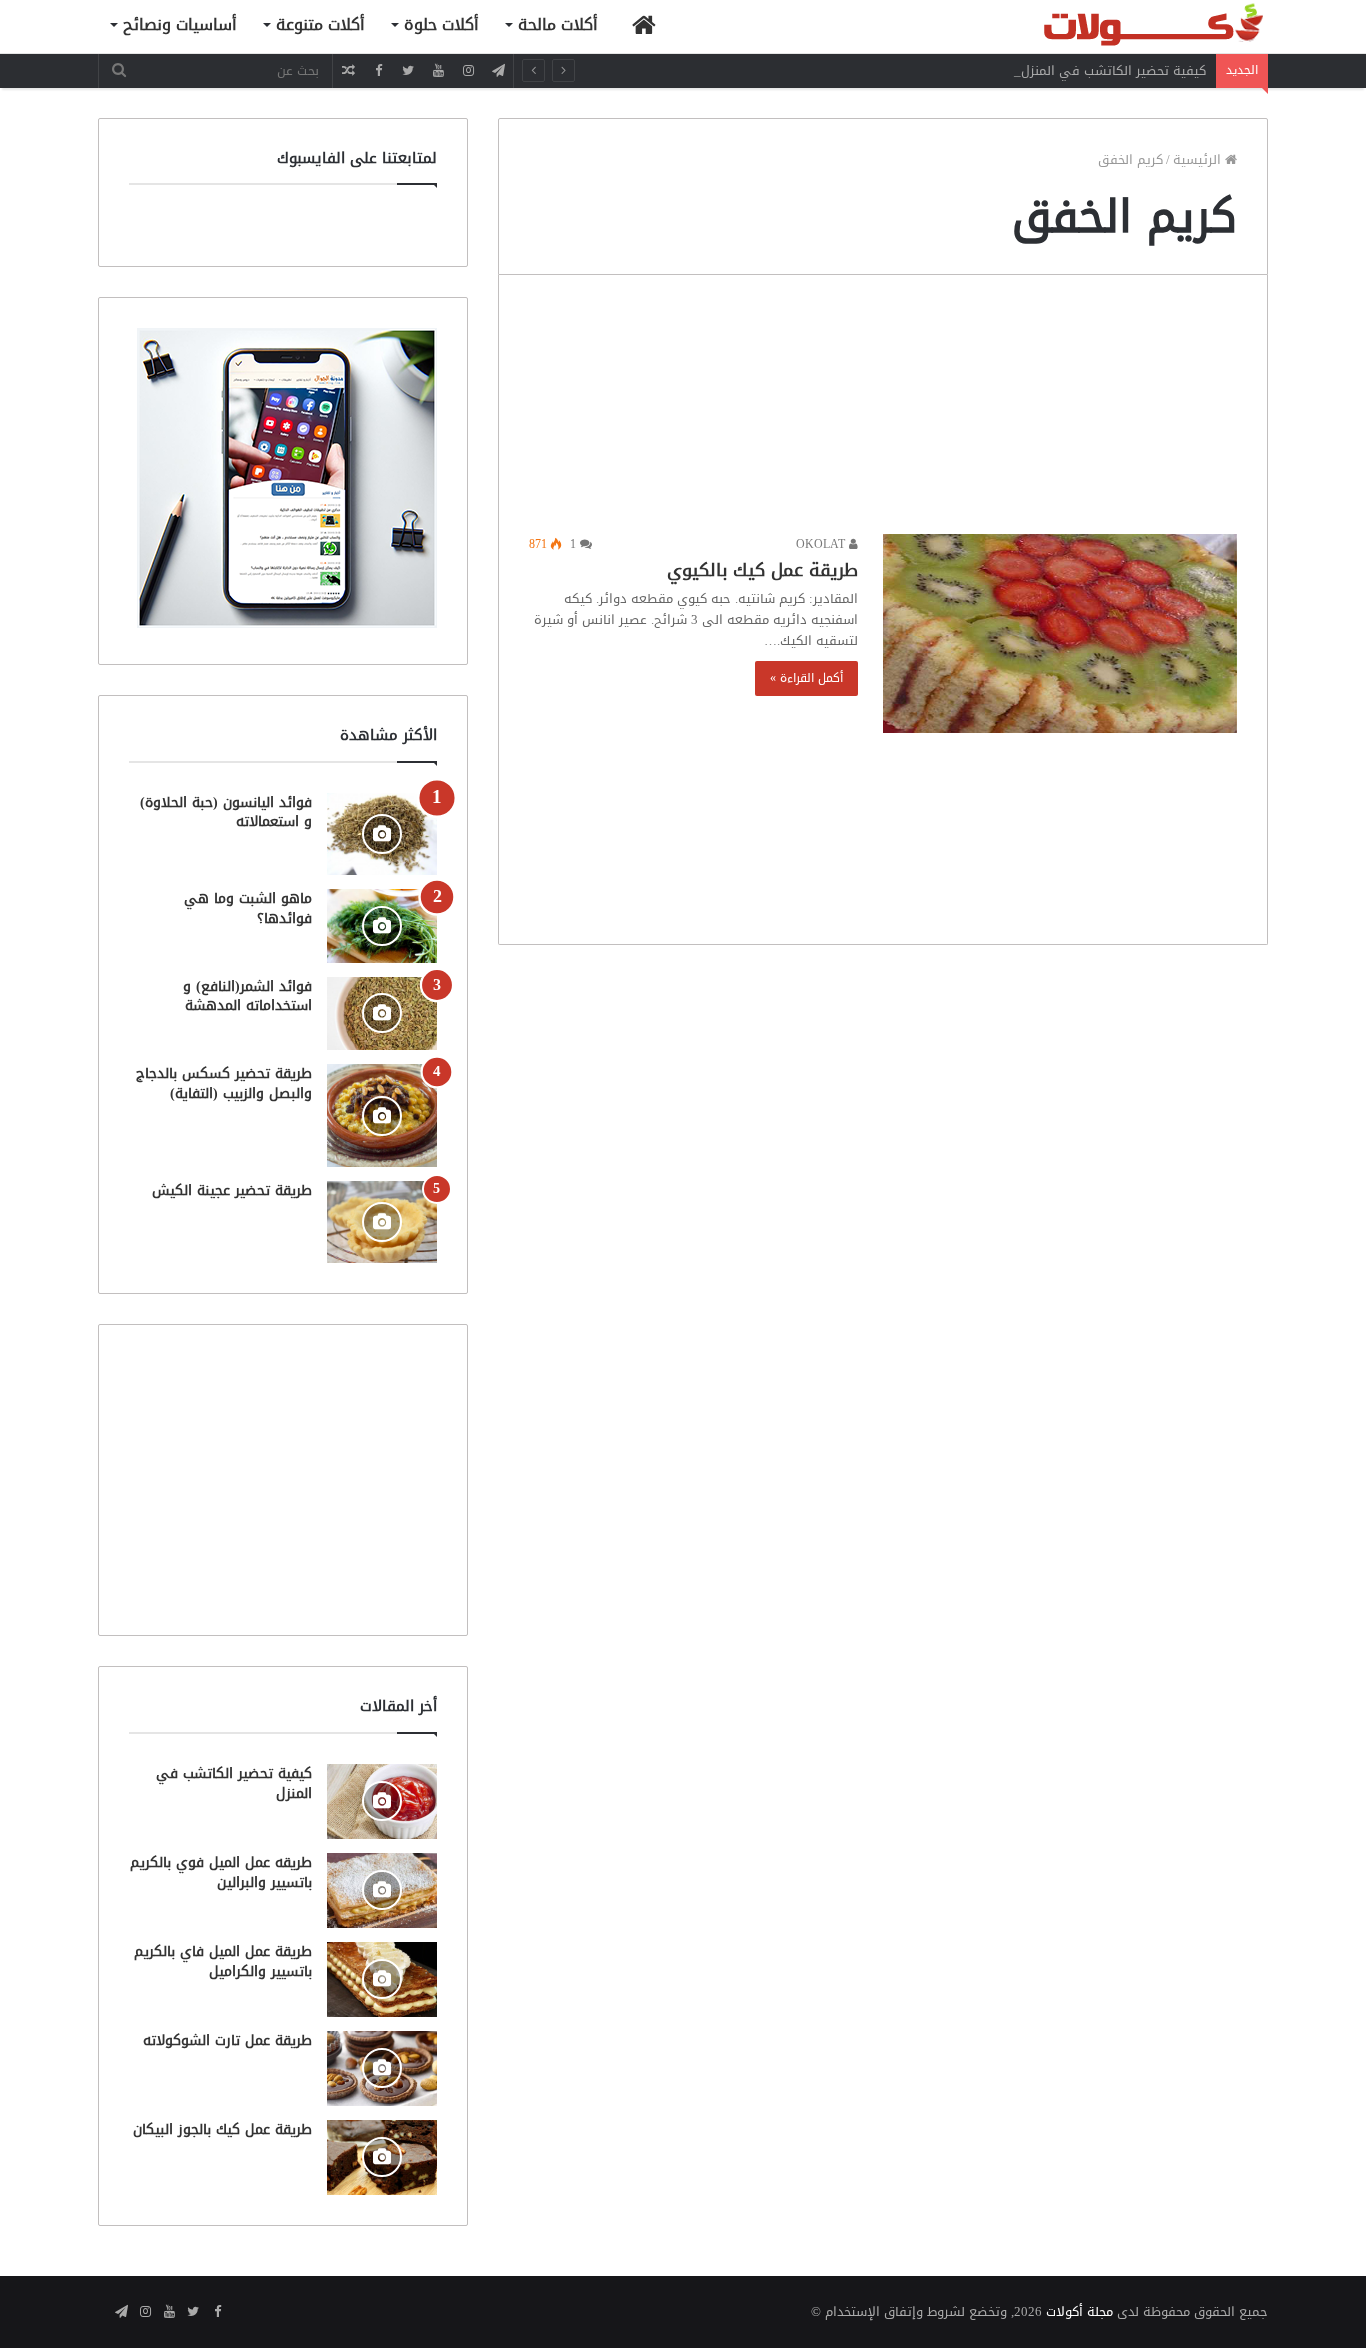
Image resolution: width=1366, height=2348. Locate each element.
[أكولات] (1118, 26)
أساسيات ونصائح (180, 24)
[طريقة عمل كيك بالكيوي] (1060, 633)
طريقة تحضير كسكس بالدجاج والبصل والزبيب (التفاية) (224, 1083)
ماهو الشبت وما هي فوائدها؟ (248, 908)
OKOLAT (822, 544)
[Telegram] (498, 70)
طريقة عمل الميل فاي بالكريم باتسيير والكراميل (223, 1961)
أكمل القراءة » (806, 678)
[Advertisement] (883, 409)
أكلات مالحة (558, 24)
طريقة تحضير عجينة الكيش (232, 1190)
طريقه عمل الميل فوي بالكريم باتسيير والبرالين (221, 1872)
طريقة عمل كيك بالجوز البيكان (222, 2129)
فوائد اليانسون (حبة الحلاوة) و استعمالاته (226, 812)
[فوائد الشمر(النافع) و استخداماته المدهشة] (382, 1013)
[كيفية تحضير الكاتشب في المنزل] (382, 1801)
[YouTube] (438, 70)
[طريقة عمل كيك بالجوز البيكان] (382, 2157)
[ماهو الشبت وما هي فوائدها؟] (382, 925)
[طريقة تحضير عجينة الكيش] (382, 1222)
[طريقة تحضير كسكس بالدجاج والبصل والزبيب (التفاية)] (382, 1115)
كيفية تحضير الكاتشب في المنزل (1113, 70)
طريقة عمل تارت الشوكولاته (227, 2040)
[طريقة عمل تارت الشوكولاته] (382, 2068)
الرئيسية (1199, 159)
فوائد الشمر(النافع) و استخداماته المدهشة (247, 996)
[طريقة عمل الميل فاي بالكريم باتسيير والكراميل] (382, 1979)
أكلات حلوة (441, 24)
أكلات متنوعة (320, 24)
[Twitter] (408, 70)
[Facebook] (378, 70)
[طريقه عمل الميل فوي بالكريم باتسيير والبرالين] (382, 1890)
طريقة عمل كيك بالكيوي (762, 570)
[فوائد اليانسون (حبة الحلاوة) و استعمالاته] (382, 834)
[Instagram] (468, 70)
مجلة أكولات (1079, 2311)
